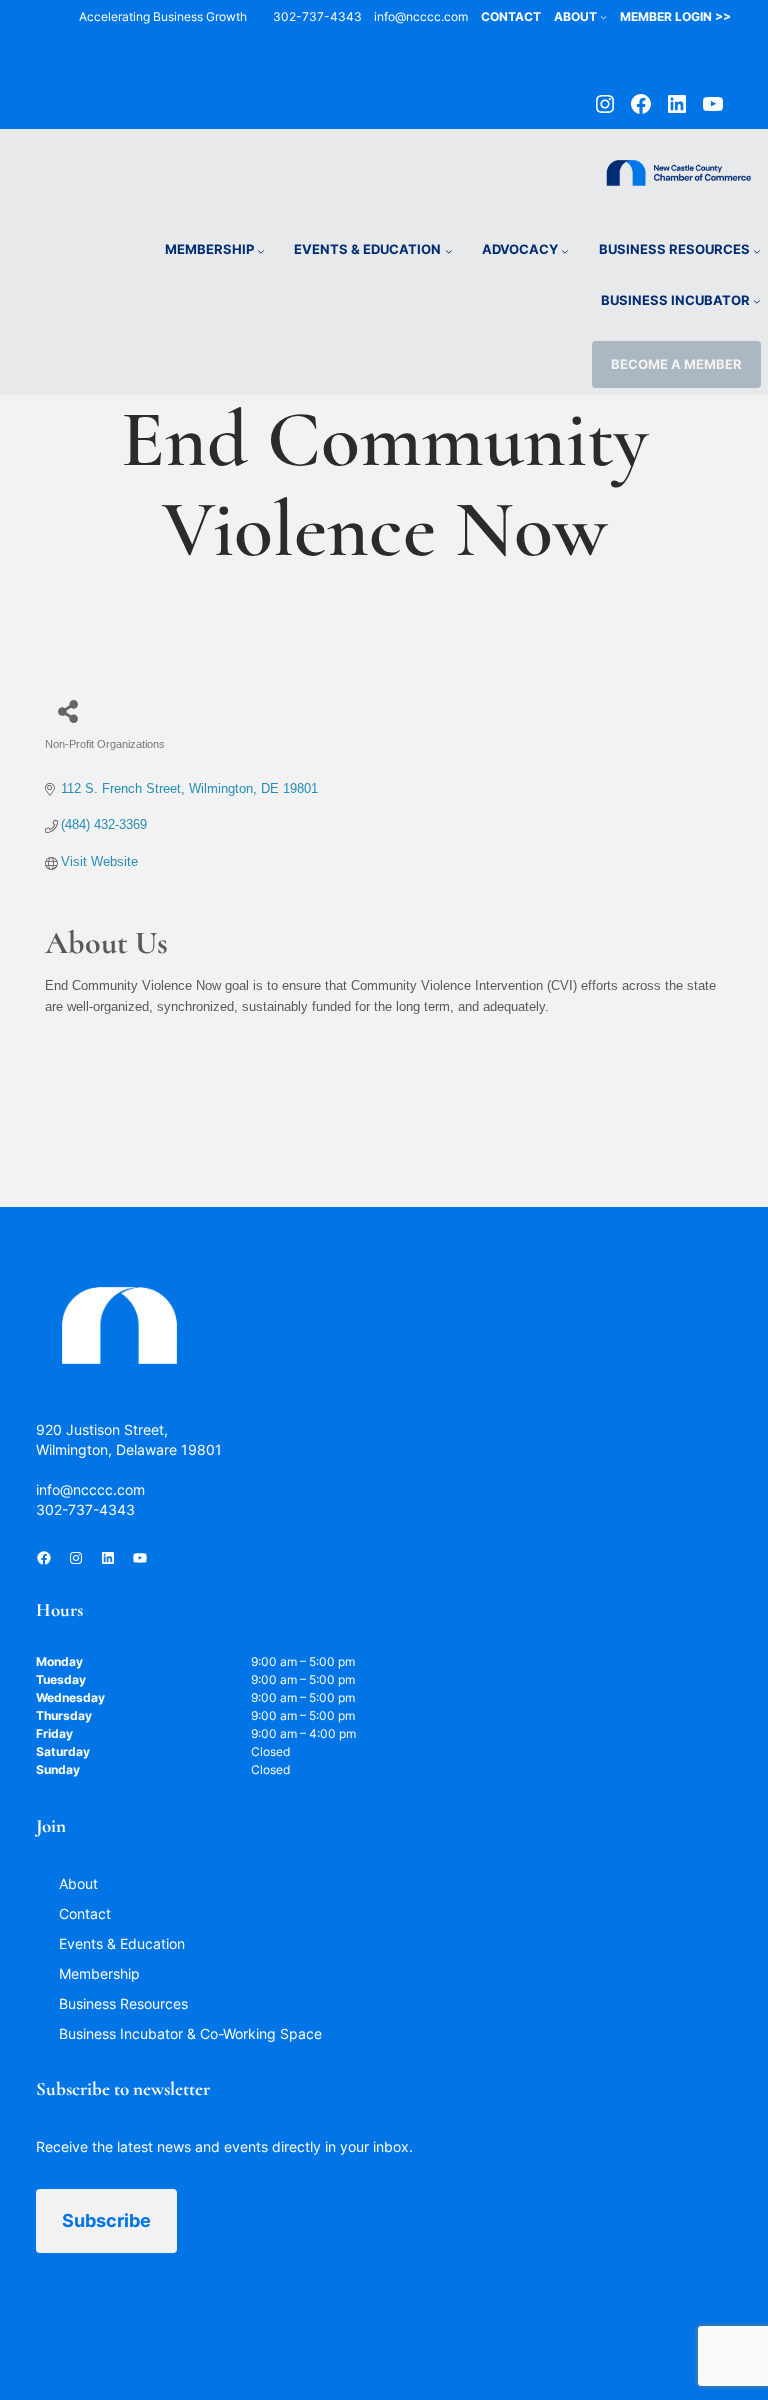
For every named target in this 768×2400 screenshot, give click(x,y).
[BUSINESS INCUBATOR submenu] (757, 301)
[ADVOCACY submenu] (565, 251)
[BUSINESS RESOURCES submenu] (757, 251)
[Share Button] (67, 711)
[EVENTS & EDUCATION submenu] (449, 251)
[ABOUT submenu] (603, 16)
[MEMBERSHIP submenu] (261, 251)
